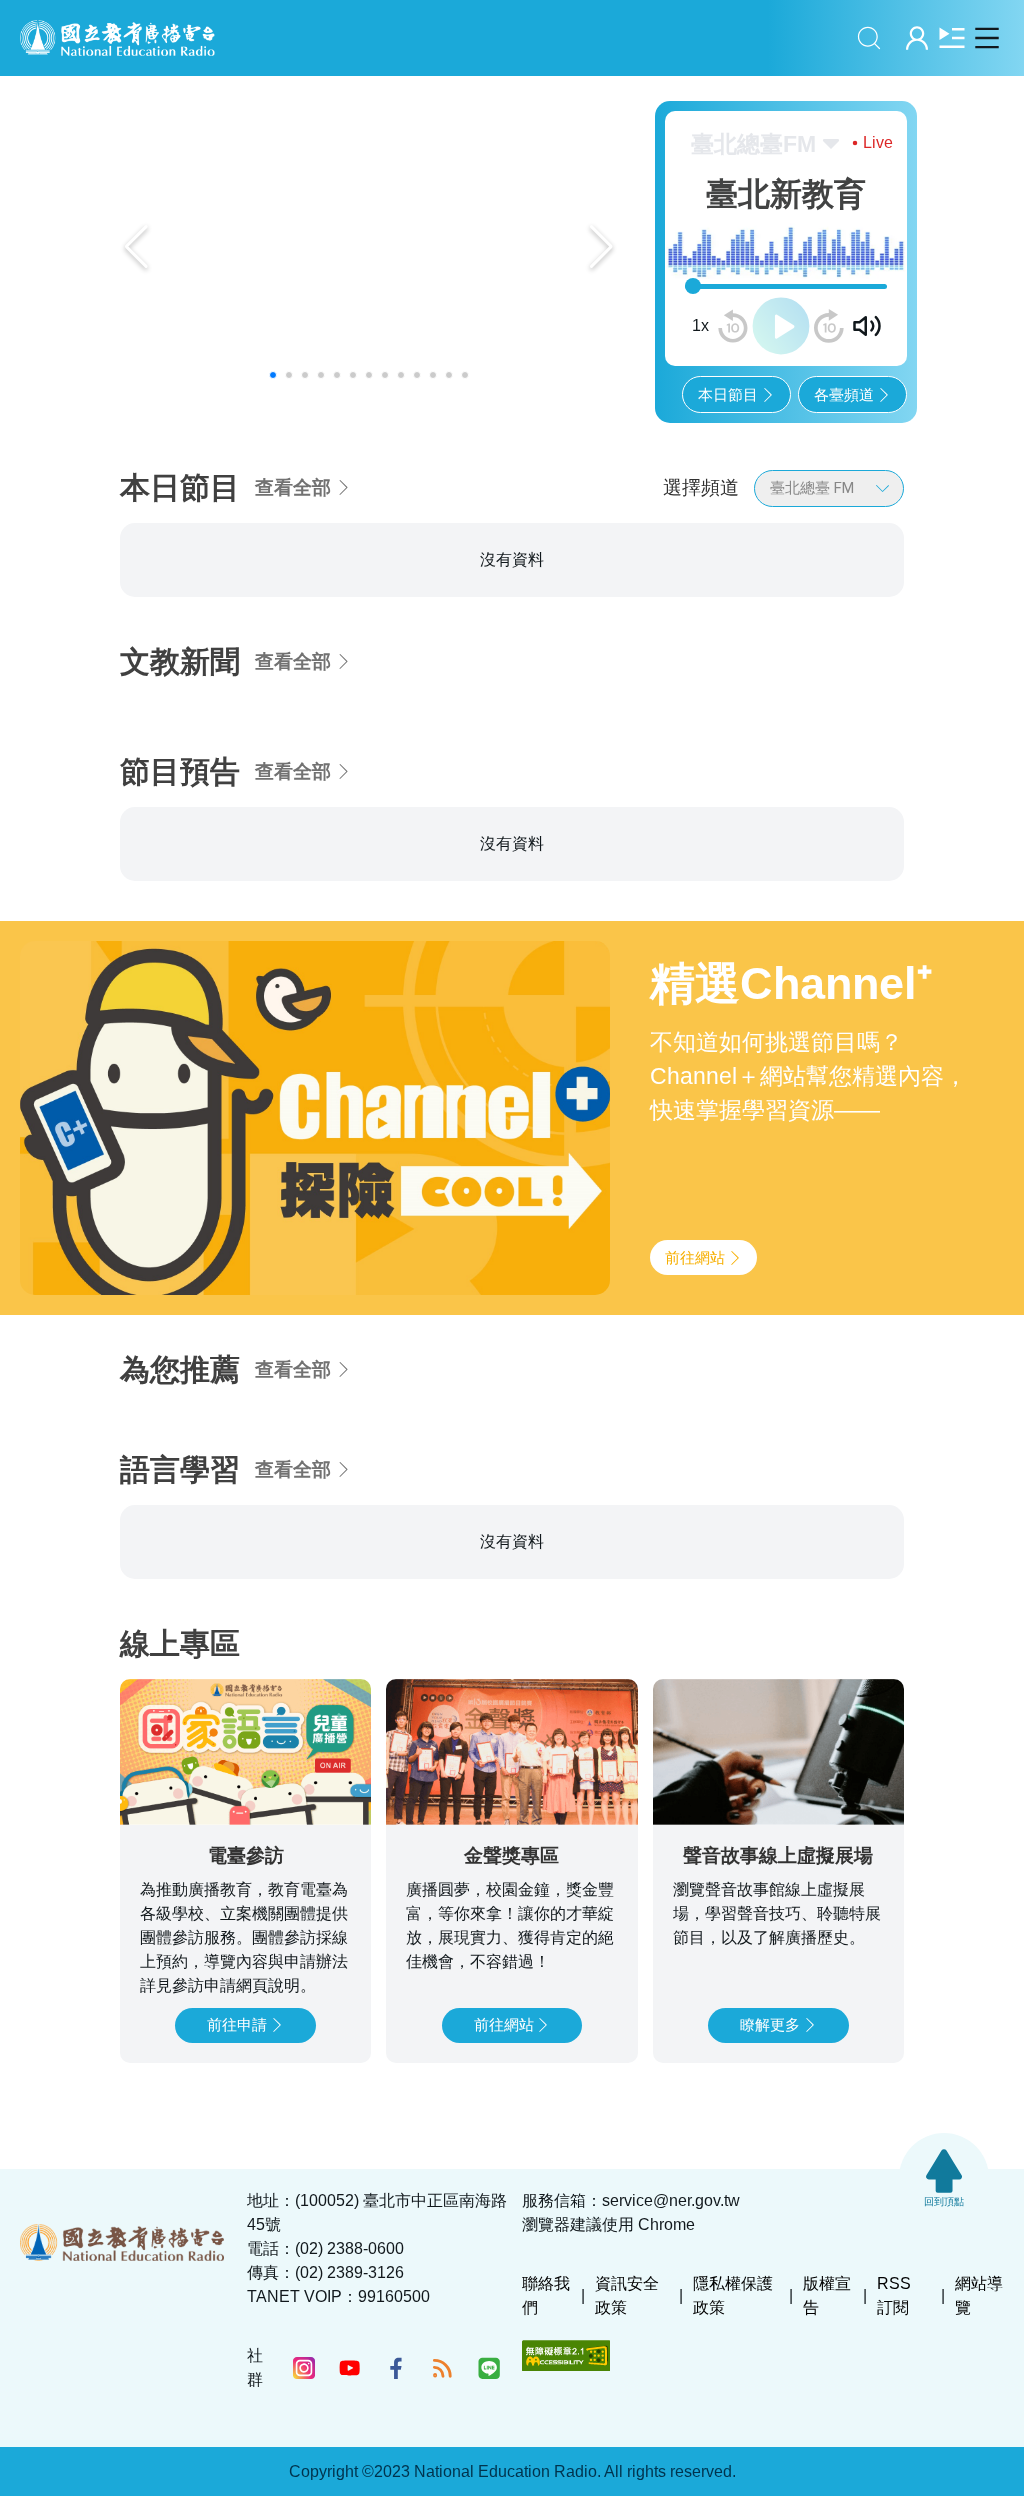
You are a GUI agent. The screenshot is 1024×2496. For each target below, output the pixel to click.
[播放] (781, 326)
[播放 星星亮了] (602, 720)
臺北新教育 (184, 584)
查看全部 (293, 487)
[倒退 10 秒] (733, 326)
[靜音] (867, 326)
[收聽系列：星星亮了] (512, 678)
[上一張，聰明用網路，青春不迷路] (136, 247)
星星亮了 (440, 584)
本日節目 (728, 394)
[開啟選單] (986, 37)
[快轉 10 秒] (829, 326)
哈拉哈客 (706, 584)
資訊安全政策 (627, 2427)
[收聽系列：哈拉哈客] (778, 678)
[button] (273, 375)
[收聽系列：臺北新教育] (245, 678)
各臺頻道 (844, 394)
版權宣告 (827, 2427)
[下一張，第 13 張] (946, 639)
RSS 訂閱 (894, 2427)
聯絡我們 (546, 2427)
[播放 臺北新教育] (335, 720)
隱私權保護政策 (733, 2427)
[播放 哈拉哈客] (868, 720)
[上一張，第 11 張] (78, 639)
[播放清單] (951, 37)
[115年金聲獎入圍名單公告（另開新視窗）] (369, 247)
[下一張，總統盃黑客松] (601, 247)
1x (700, 325)
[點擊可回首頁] (117, 38)
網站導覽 (979, 2427)
